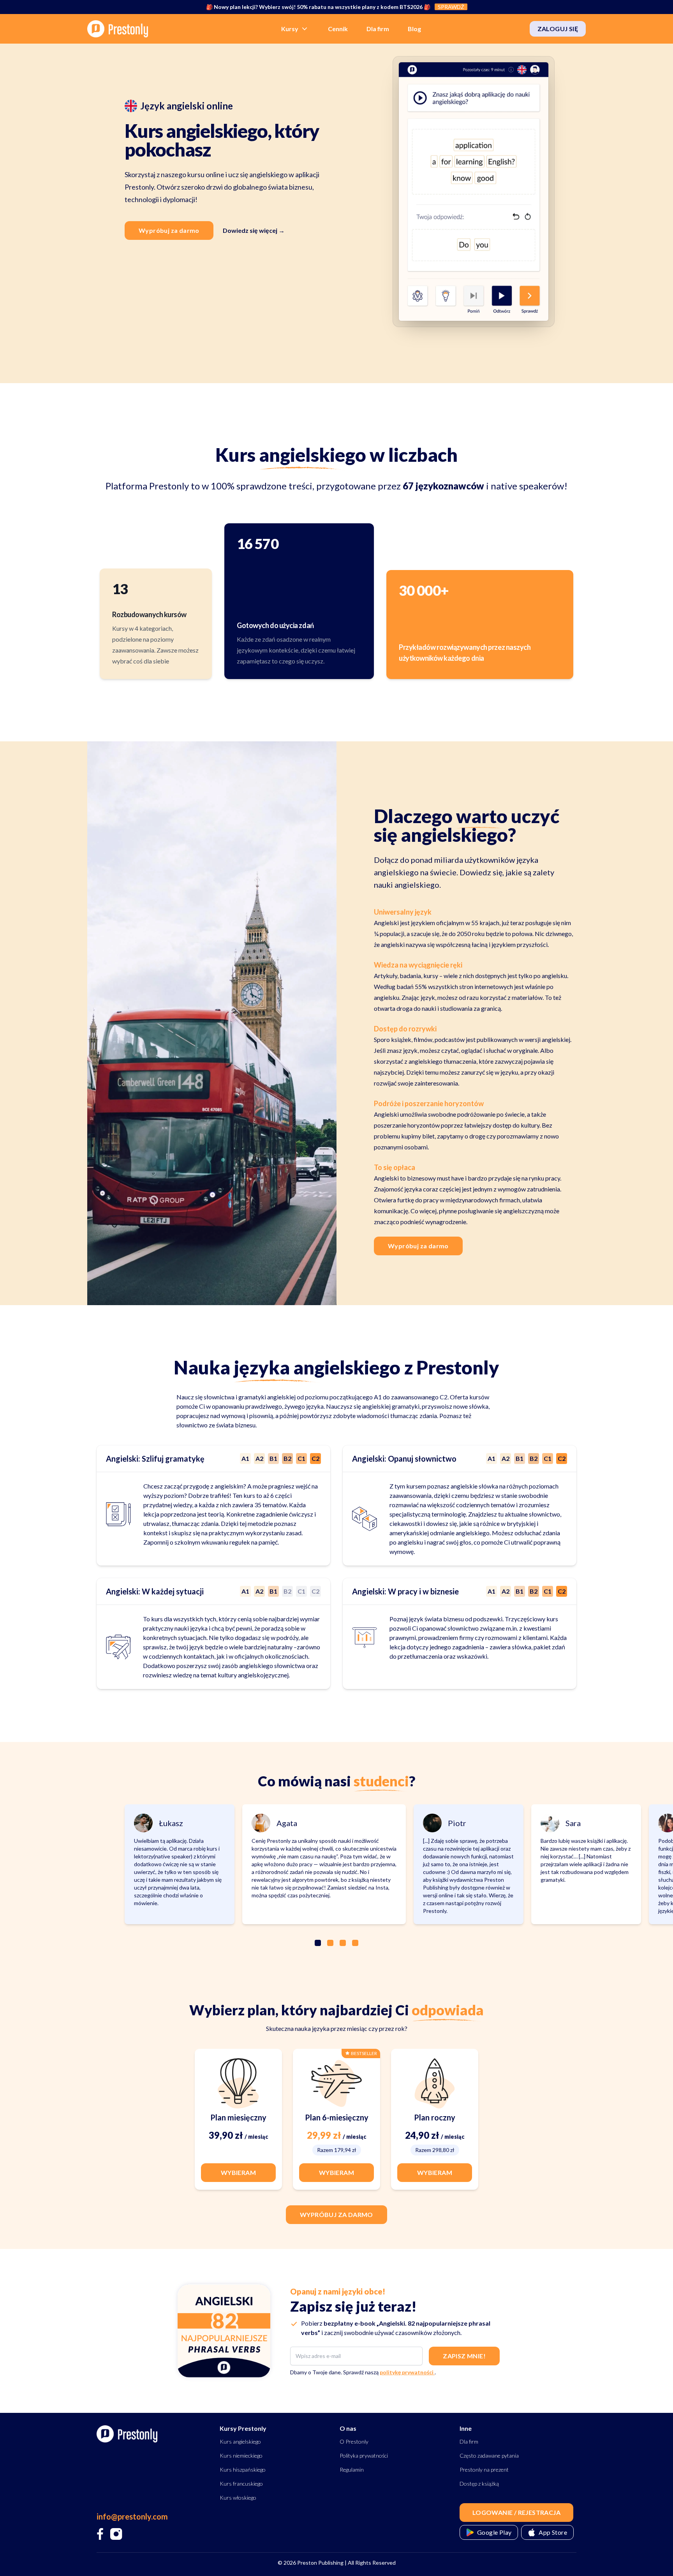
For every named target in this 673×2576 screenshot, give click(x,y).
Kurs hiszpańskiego (243, 2470)
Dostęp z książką (479, 2484)
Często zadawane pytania (489, 2455)
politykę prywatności (407, 2372)
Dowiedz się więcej (254, 230)
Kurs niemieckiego (241, 2455)
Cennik (338, 29)
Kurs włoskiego (238, 2498)
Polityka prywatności (364, 2455)
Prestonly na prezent (484, 2470)
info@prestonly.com (132, 2516)
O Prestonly (354, 2441)
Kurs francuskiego (241, 2484)
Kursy (290, 29)
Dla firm (378, 29)
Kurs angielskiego (240, 2441)
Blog (414, 29)
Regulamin (352, 2470)
